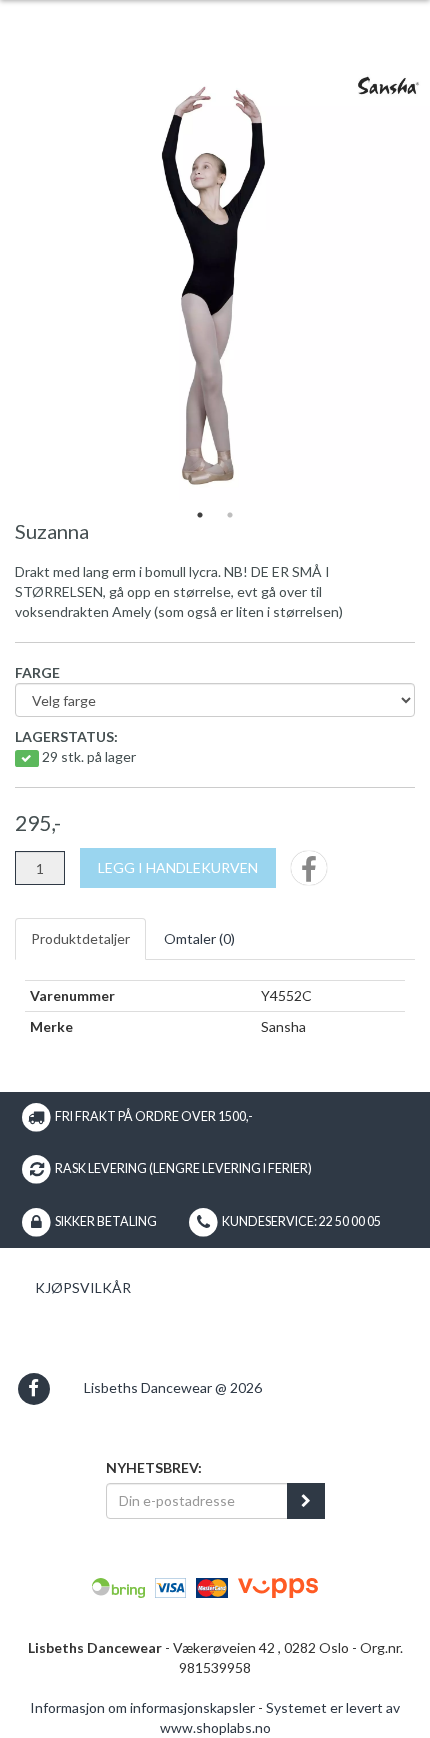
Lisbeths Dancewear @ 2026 (173, 1387)
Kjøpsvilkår (83, 1287)
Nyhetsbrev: (154, 1467)
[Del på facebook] (309, 874)
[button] (33, 1388)
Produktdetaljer (80, 938)
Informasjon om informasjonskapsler (142, 1707)
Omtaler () (199, 938)
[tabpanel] (215, 285)
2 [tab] (230, 515)
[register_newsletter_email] (306, 1501)
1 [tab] (200, 515)
